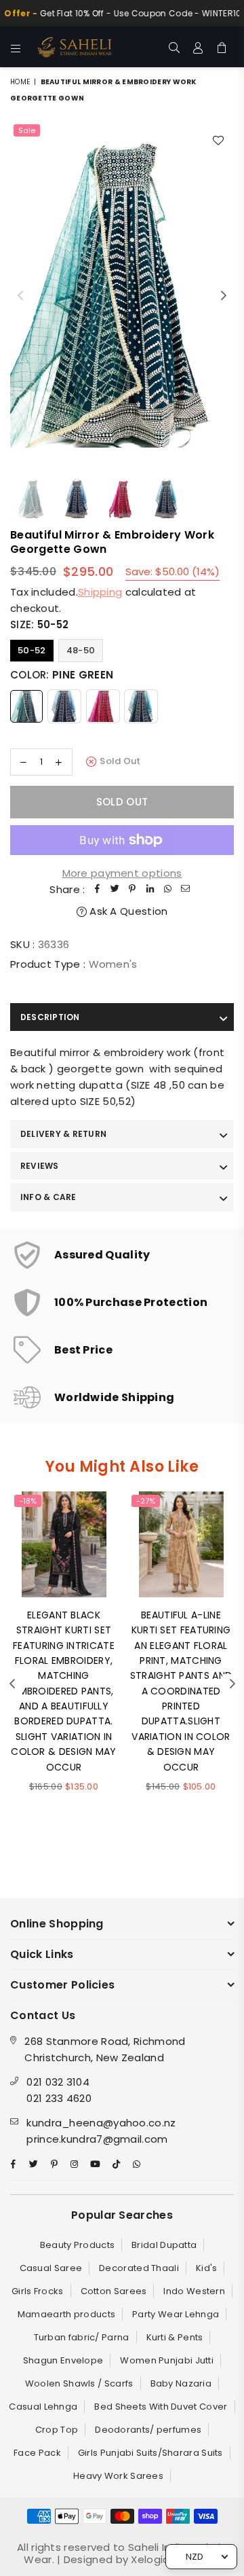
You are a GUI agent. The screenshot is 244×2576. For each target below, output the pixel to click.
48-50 (81, 650)
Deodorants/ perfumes (148, 2430)
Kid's (207, 2268)
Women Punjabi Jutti (167, 2360)
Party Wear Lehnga (176, 2314)
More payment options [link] (122, 873)
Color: (62, 675)
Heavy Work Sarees (118, 2476)
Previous (20, 296)
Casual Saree (51, 2268)
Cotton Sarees (114, 2291)
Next (224, 296)
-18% (28, 1501)
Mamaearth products (66, 2314)
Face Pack (37, 2453)
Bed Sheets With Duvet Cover (161, 2407)
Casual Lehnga (43, 2407)
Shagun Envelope (63, 2360)
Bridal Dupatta (164, 2245)
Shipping (100, 592)
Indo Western (194, 2291)
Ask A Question (127, 911)
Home (20, 82)
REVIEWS (40, 1166)
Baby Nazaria (181, 2383)
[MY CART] (222, 47)
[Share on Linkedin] (150, 890)
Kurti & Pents (175, 2337)
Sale (27, 130)
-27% (146, 1501)
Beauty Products (78, 2245)
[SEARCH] (175, 47)
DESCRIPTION (50, 1017)
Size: (39, 624)
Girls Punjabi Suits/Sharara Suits (150, 2453)
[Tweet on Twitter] (115, 890)
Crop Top (57, 2430)
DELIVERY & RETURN (63, 1134)
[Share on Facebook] (98, 890)
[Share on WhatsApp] (168, 890)
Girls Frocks (38, 2291)
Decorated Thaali (139, 2268)
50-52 (32, 650)
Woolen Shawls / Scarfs (79, 2383)
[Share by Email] (186, 890)
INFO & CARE (48, 1197)
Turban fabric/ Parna (82, 2337)
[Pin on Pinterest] (133, 890)
